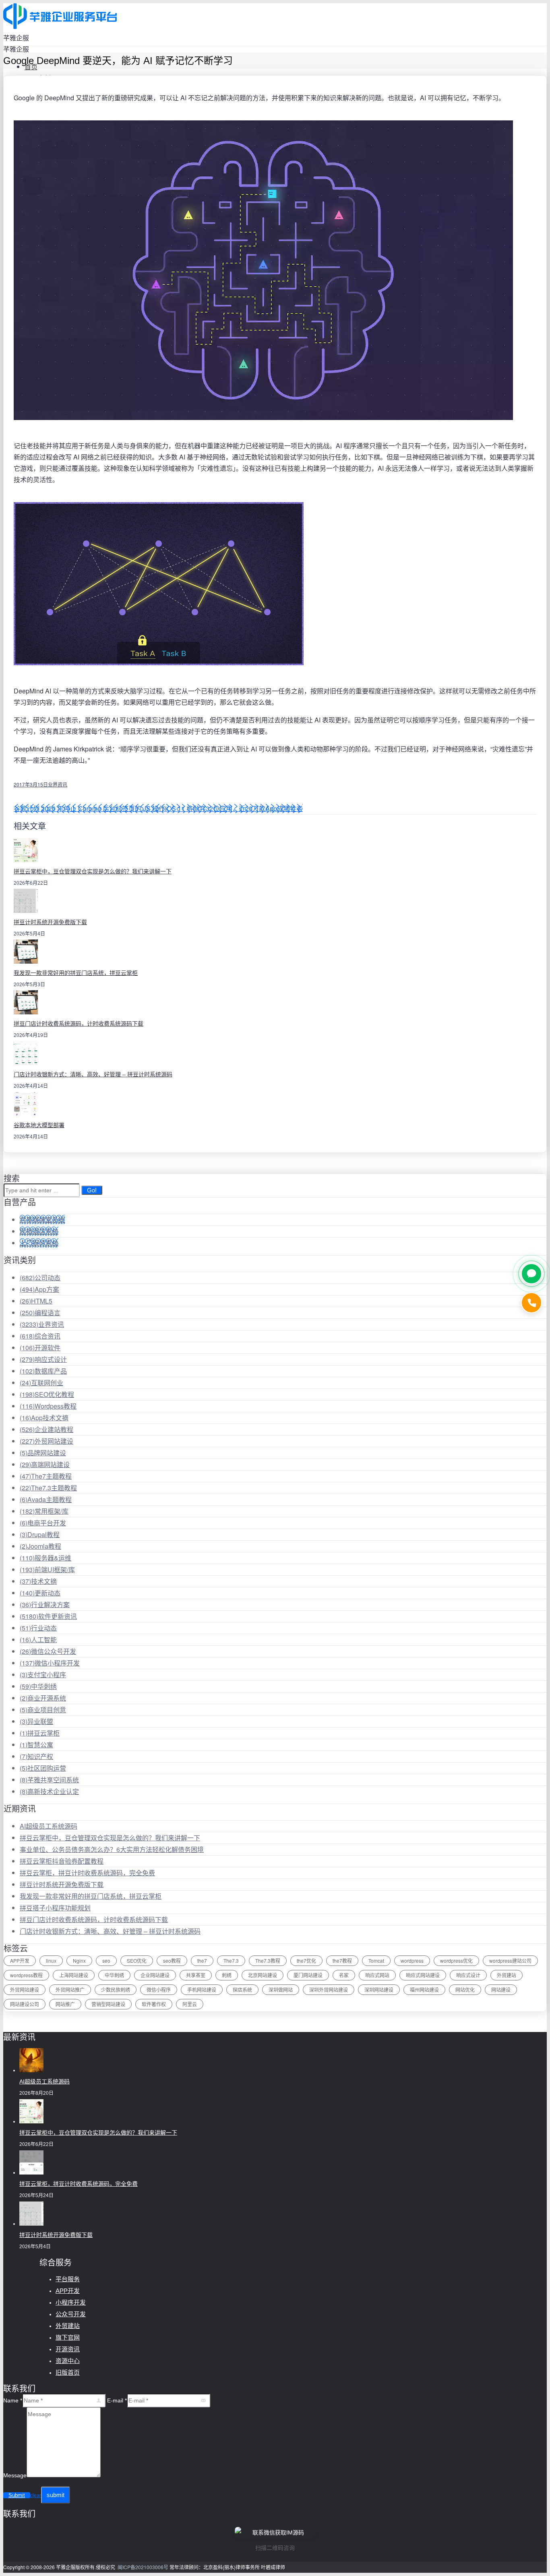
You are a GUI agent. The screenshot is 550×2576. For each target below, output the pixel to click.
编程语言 (40, 1313)
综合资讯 (40, 1336)
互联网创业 (41, 1383)
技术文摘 (38, 1581)
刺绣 (227, 1975)
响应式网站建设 (423, 1975)
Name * (13, 2400)
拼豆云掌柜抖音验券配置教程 (62, 1861)
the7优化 (306, 1960)
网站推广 (65, 2004)
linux (51, 1960)
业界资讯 (58, 784)
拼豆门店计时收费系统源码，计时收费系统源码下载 (79, 1024)
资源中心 (68, 2361)
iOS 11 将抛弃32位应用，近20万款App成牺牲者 (234, 808)
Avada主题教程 (46, 1499)
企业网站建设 (155, 1975)
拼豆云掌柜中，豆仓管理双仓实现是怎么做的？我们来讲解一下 (93, 871)
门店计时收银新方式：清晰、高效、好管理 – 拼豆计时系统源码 (93, 1074)
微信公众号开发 (48, 1651)
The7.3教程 (268, 1960)
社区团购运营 (43, 1768)
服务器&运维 (45, 1558)
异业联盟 (36, 1721)
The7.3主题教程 (48, 1488)
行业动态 (38, 1628)
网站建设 (501, 1989)
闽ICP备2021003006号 (143, 2567)
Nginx (79, 1960)
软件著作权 (154, 2004)
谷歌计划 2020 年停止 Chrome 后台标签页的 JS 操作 (89, 808)
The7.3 (231, 1960)
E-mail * (117, 2400)
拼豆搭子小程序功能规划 (55, 1908)
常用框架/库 (44, 1511)
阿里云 (190, 2004)
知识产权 (36, 1756)
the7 (202, 1960)
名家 (344, 1975)
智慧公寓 (36, 1745)
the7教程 (342, 1960)
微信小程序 (159, 1989)
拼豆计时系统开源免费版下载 (50, 922)
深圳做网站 (281, 1989)
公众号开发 (71, 2314)
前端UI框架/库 (47, 1569)
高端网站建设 (45, 1464)
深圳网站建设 (379, 1989)
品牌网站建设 (43, 1453)
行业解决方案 (45, 1605)
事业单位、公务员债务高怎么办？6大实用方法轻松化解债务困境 (112, 1849)
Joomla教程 (40, 1546)
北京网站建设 (263, 1975)
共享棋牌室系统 (42, 1220)
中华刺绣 (38, 1686)
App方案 (39, 1289)
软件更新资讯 (48, 1616)
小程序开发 (71, 2302)
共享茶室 (196, 1975)
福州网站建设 (424, 1989)
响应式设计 (43, 1359)
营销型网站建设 (108, 2004)
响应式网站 (377, 1975)
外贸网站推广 (70, 1989)
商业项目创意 (43, 1710)
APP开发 (20, 1960)
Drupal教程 (40, 1534)
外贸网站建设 (47, 1441)
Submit (17, 2495)
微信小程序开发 (50, 1663)
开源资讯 (68, 2349)
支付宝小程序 (43, 1675)
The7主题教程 (46, 1476)
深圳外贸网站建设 (329, 1989)
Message (15, 2475)
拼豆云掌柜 (40, 1733)
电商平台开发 (43, 1523)
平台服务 (68, 2279)
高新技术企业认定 (49, 1791)
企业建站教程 (47, 1429)
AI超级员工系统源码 (49, 1826)
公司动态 (40, 1278)
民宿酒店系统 (39, 1231)
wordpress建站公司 (510, 1960)
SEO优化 (137, 1960)
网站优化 (465, 1989)
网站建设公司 (25, 2004)
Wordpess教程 (48, 1406)
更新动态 (40, 1593)
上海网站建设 (74, 1975)
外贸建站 (507, 1975)
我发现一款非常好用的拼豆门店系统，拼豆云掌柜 (76, 973)
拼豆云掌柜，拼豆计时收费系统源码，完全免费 (87, 1873)
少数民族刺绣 (116, 1989)
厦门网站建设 (308, 1975)
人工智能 (38, 1640)
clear (36, 2495)
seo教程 (172, 1960)
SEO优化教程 (47, 1394)
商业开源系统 (43, 1698)
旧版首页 (68, 2372)
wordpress (412, 1960)
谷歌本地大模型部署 (39, 1125)
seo (106, 1960)
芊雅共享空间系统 (49, 1780)
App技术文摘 (44, 1418)
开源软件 (40, 1348)
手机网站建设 (202, 1989)
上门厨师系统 (39, 1243)
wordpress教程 (26, 1975)
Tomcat (376, 1960)
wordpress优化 (456, 1960)
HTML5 (36, 1301)
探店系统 (242, 1989)
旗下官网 (68, 2337)
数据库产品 (43, 1371)
